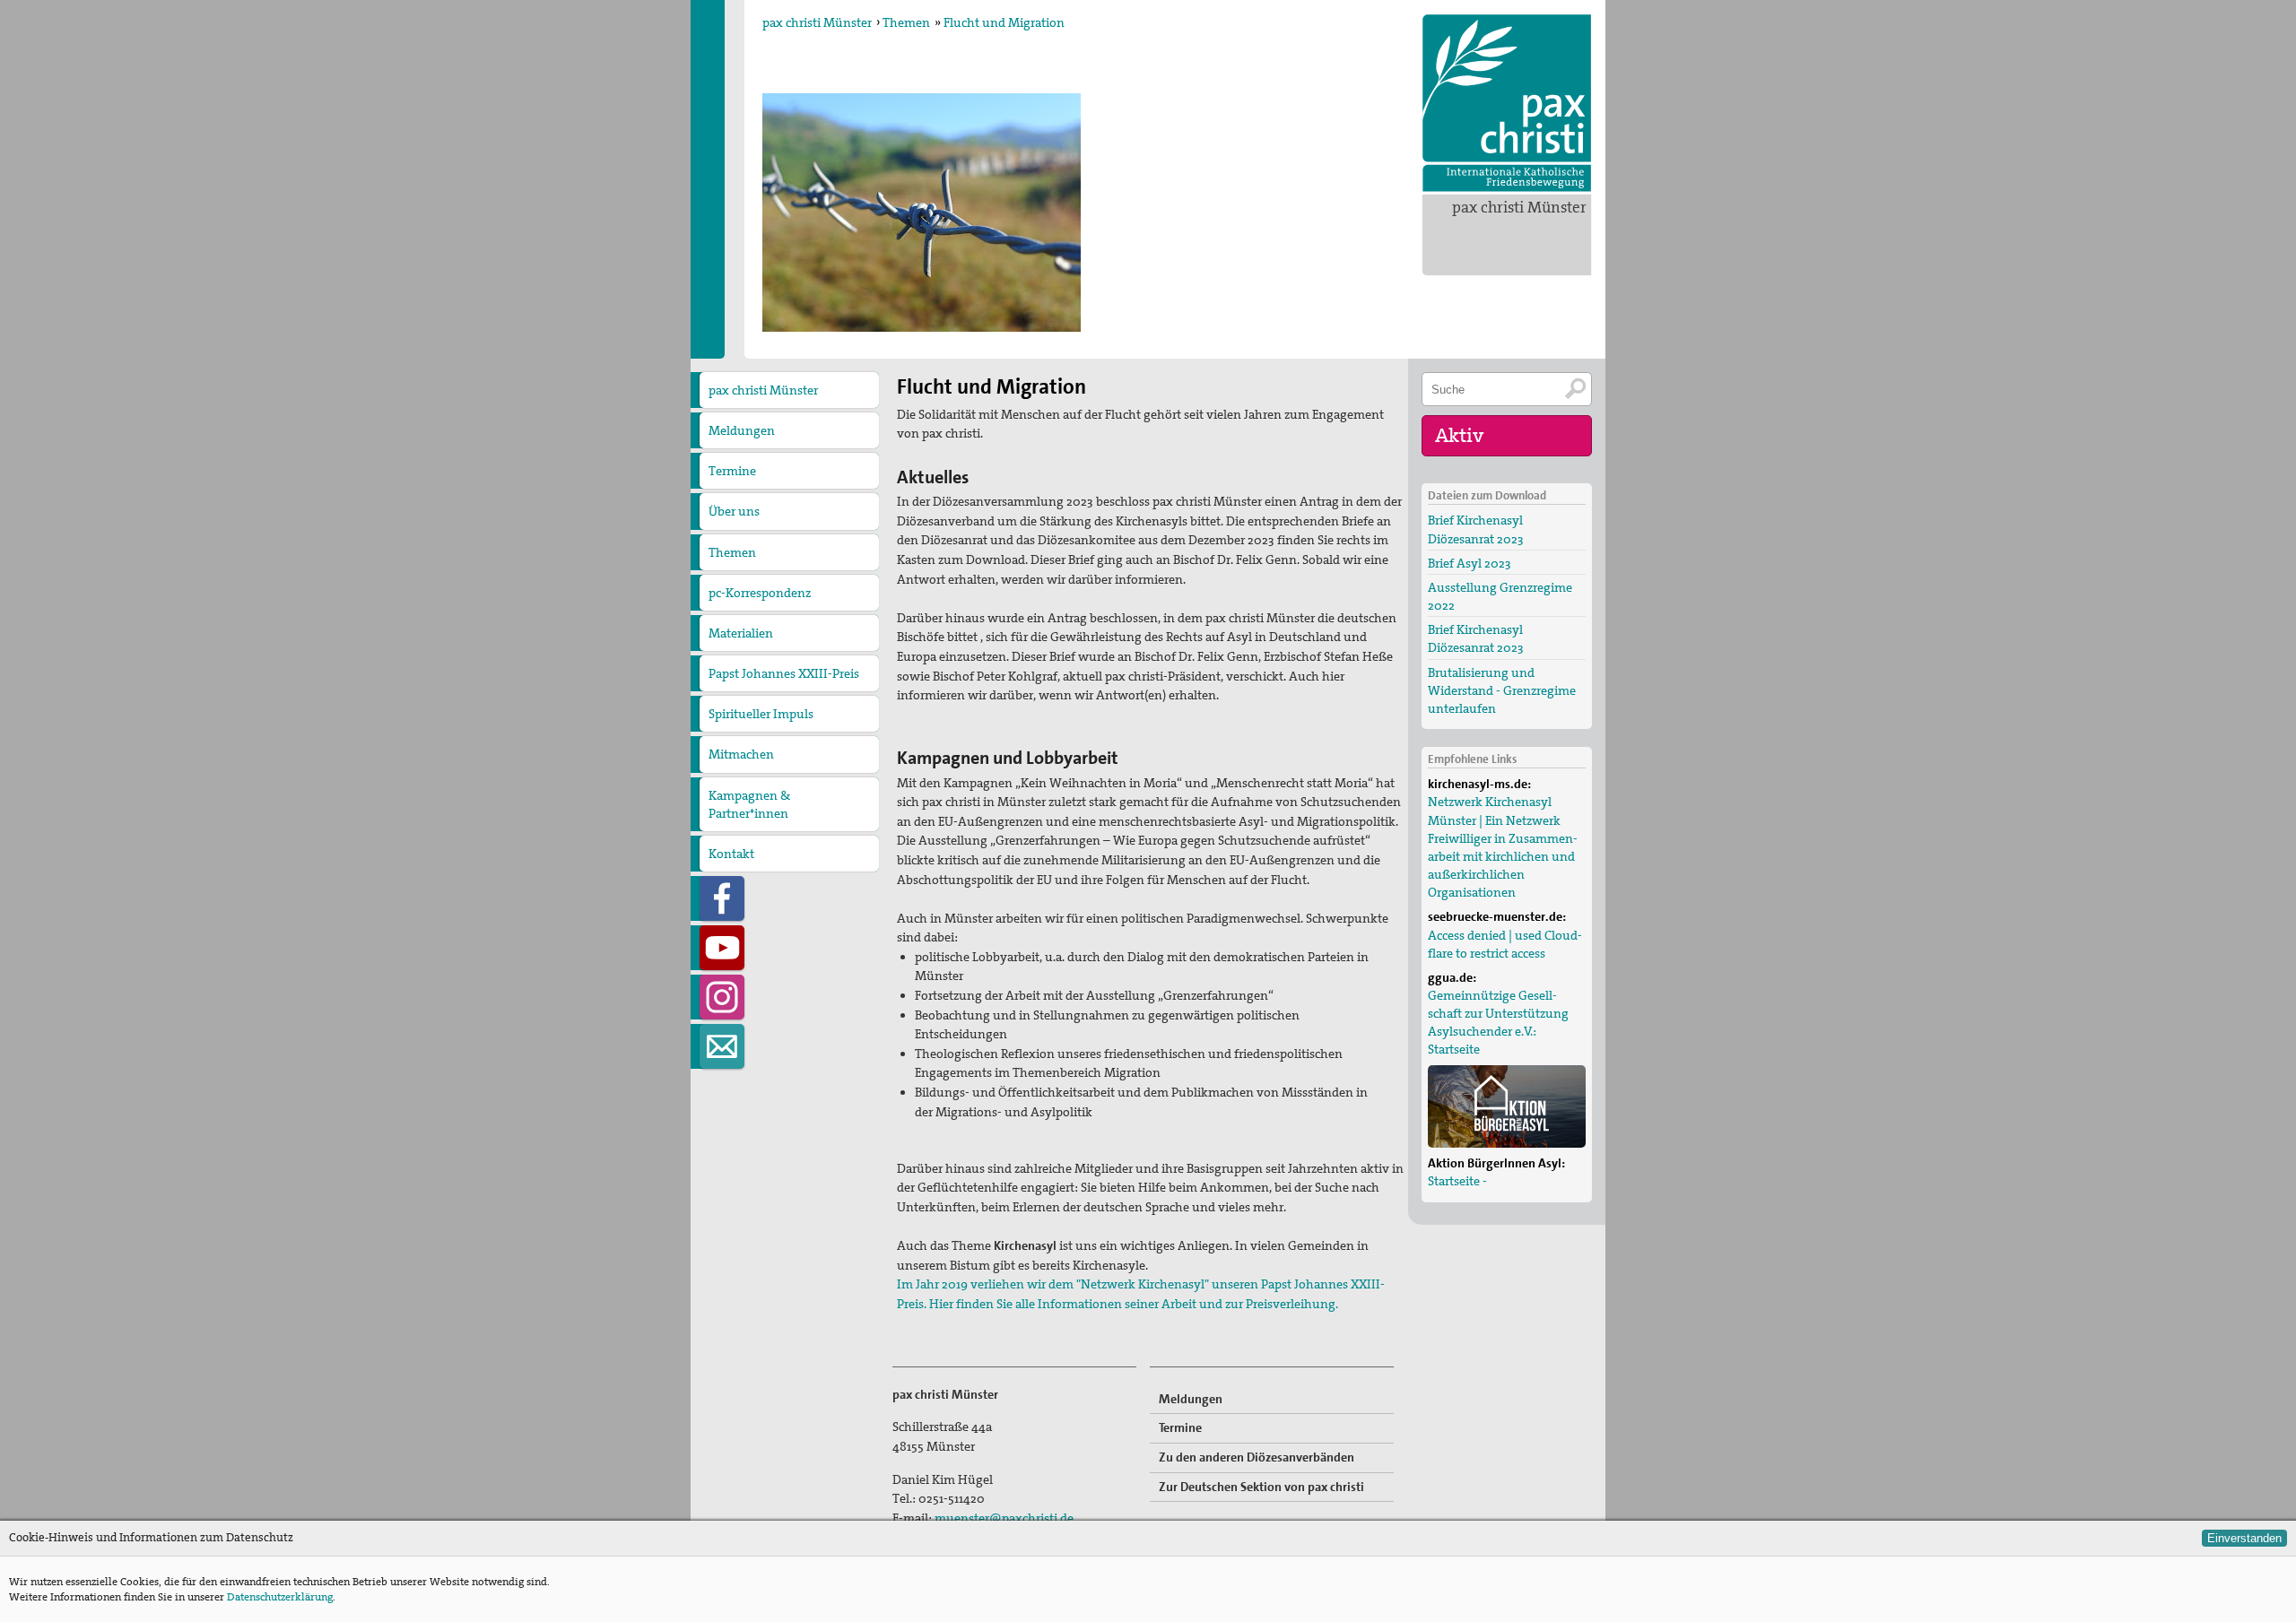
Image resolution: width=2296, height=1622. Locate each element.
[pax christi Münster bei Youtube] (722, 948)
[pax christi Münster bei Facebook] (722, 898)
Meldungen (742, 430)
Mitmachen (741, 754)
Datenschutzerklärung (280, 1597)
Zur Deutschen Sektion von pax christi (1261, 1487)
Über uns (734, 511)
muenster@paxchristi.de (1004, 1518)
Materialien (741, 633)
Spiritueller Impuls (761, 714)
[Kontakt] (722, 1046)
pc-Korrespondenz (760, 593)
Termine (732, 471)
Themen (906, 22)
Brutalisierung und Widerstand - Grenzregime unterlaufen (1502, 690)
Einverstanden (2244, 1538)
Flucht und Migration (1004, 22)
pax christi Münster (1519, 207)
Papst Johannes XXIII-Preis (784, 673)
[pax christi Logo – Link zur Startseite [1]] (1507, 103)
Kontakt (731, 854)
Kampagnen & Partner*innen (749, 804)
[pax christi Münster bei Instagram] (722, 997)
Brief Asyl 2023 (1470, 563)
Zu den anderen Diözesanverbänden (1257, 1457)
